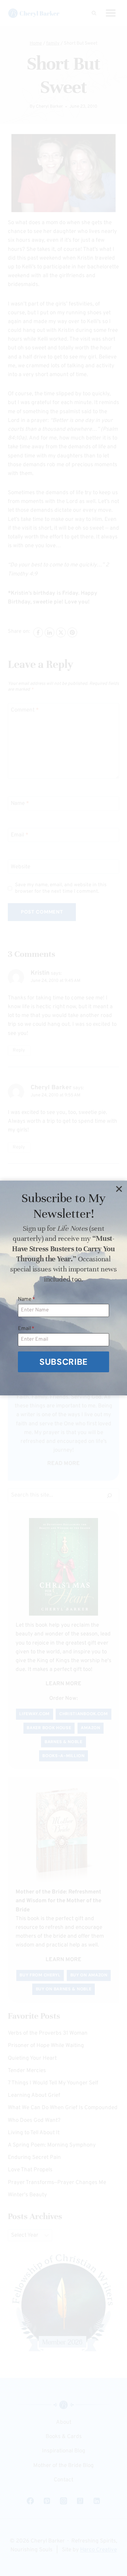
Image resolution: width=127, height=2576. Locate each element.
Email (26, 1329)
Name (27, 1299)
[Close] (119, 1189)
